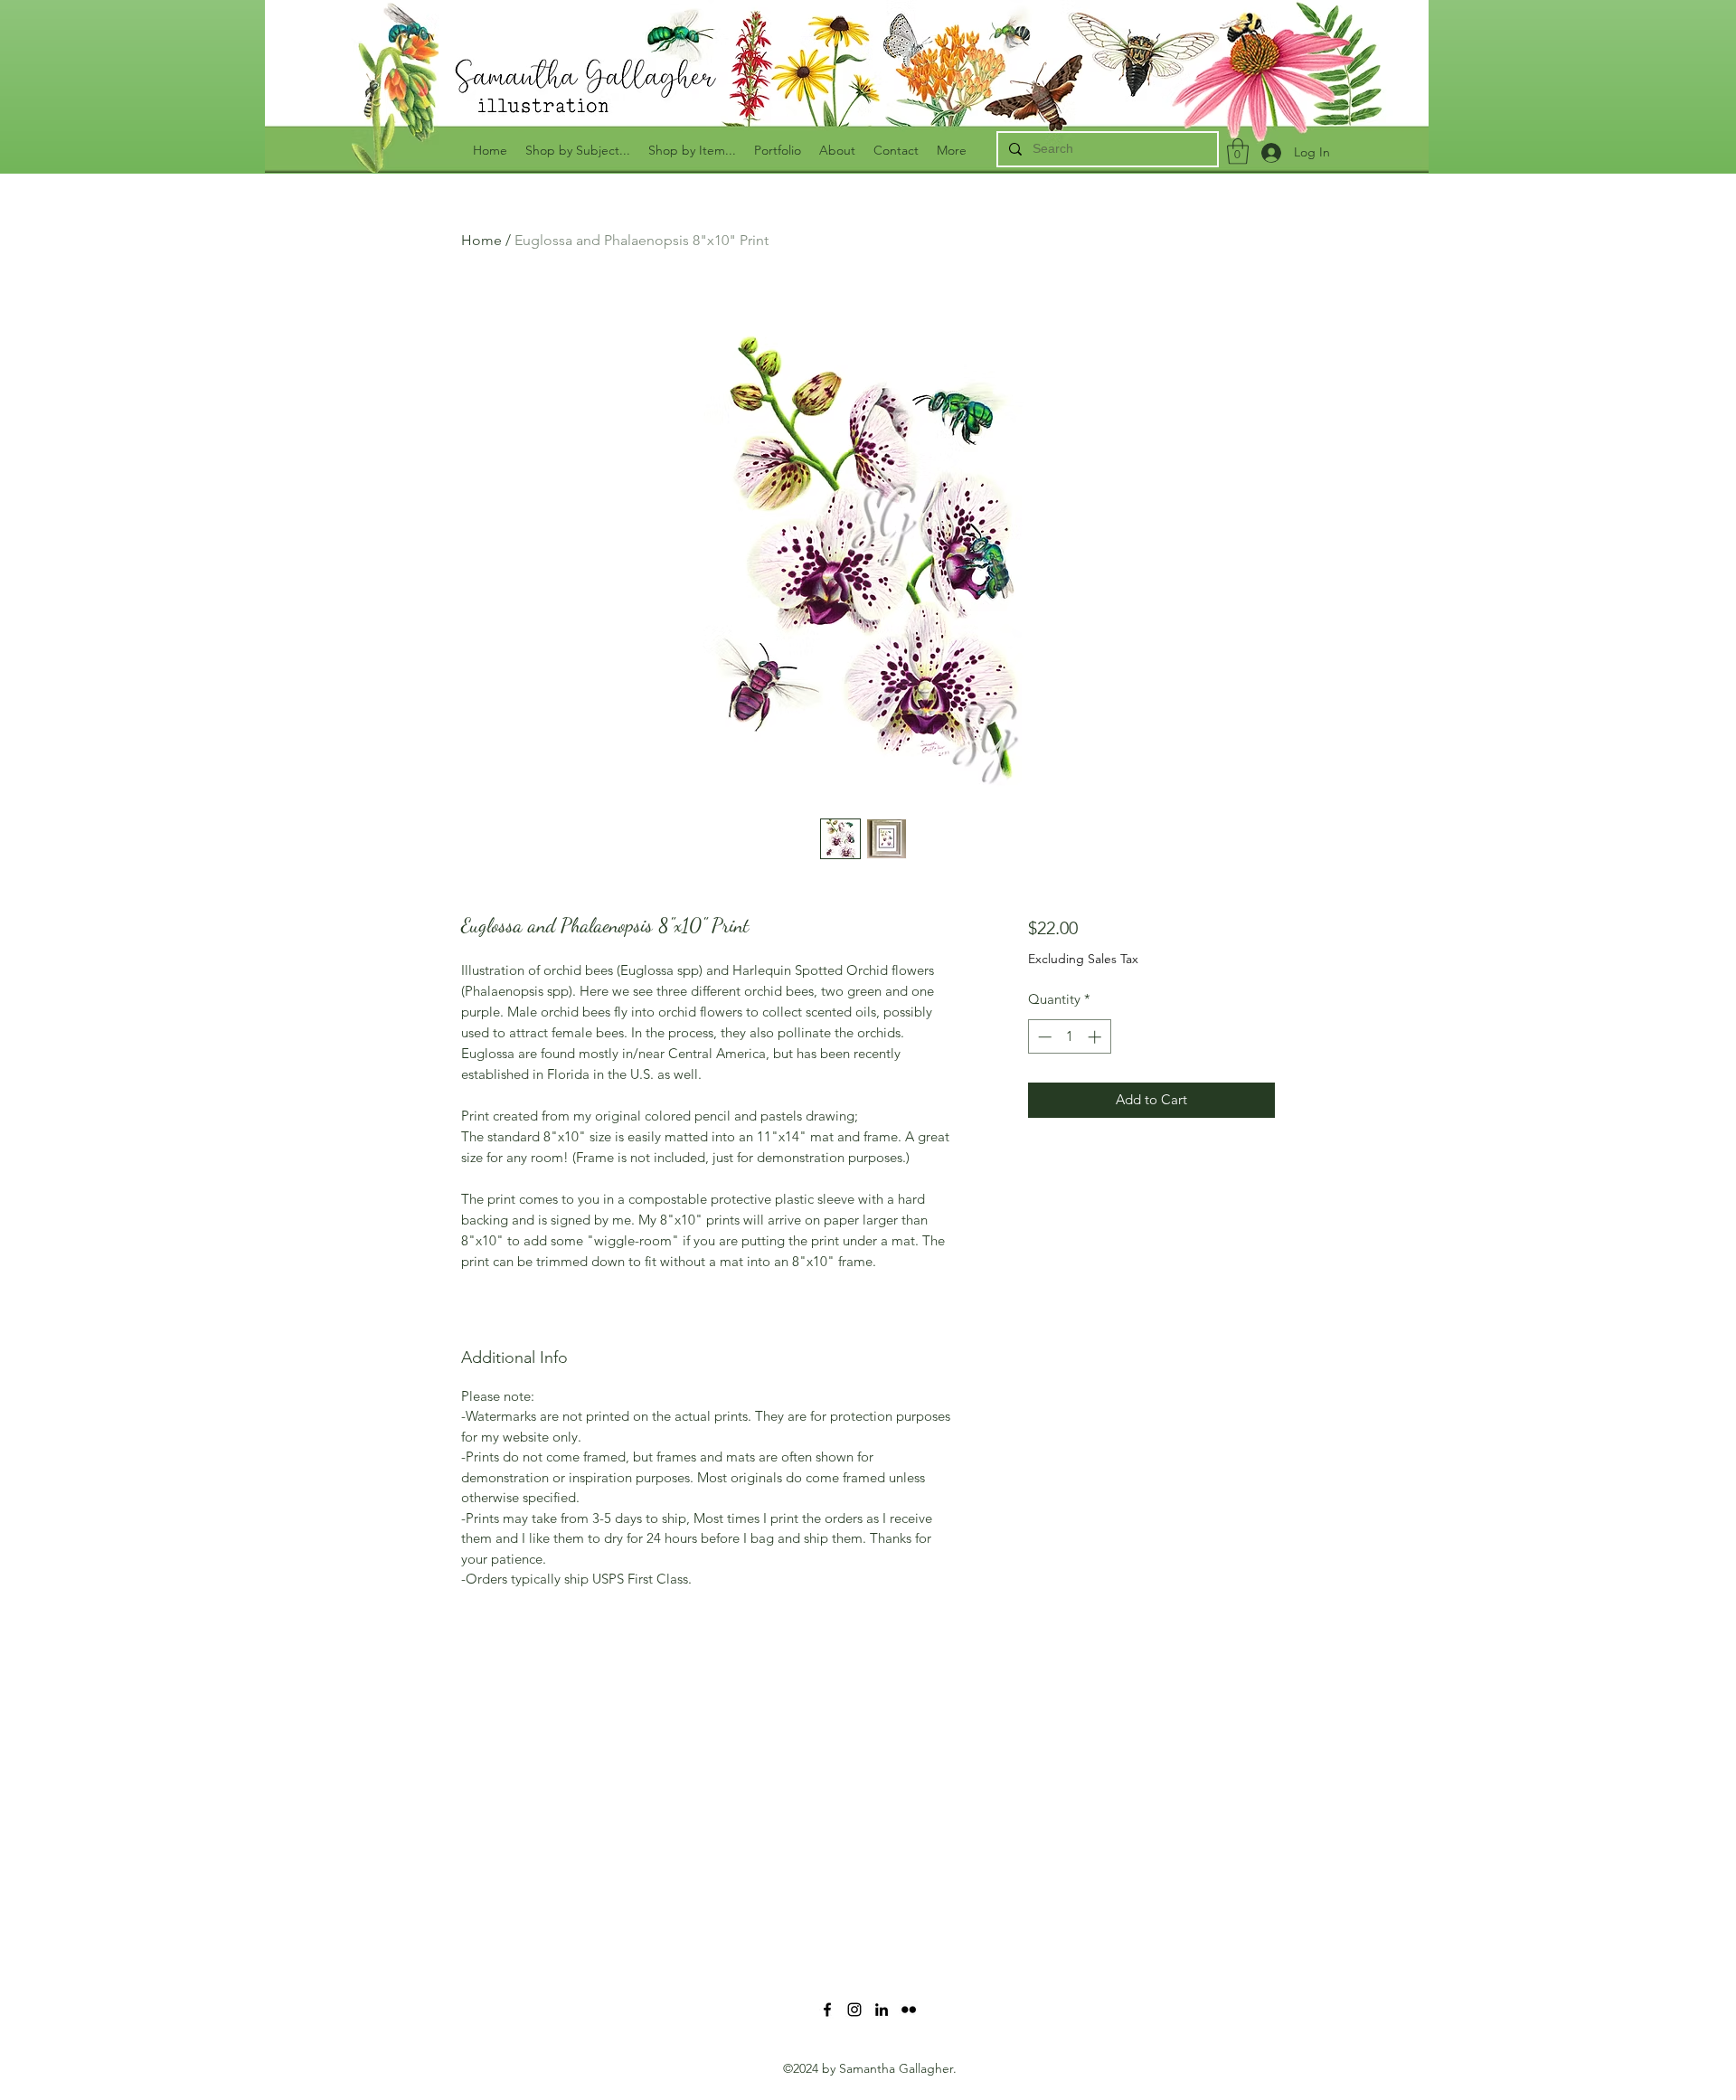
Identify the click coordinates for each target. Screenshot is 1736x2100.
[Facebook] (827, 2010)
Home (481, 240)
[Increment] (1096, 1037)
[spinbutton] (1069, 1037)
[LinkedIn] (882, 2010)
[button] (1238, 151)
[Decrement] (1043, 1037)
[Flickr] (909, 2010)
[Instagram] (854, 2010)
